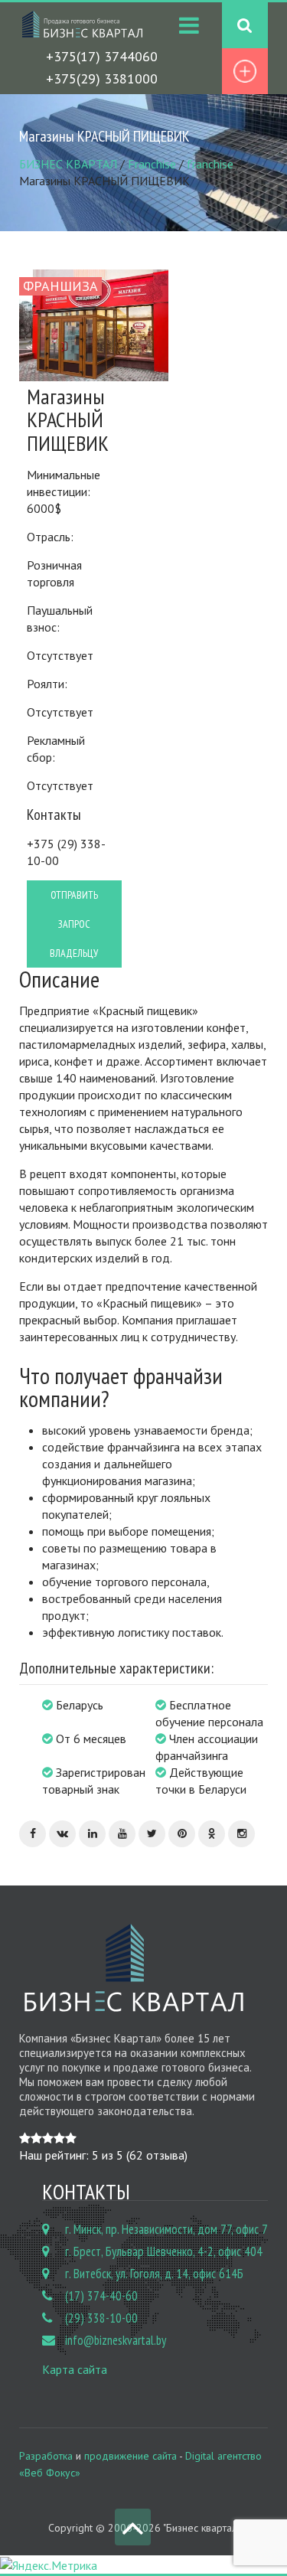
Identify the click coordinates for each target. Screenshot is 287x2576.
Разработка (46, 2456)
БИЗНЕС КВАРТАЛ (68, 164)
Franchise (152, 164)
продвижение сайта (130, 2456)
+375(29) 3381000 (102, 78)
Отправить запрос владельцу (74, 924)
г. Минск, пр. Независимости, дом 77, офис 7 (166, 2229)
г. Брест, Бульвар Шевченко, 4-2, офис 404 (164, 2251)
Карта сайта (75, 2369)
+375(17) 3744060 (102, 56)
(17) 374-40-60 (101, 2296)
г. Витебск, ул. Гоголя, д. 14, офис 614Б (154, 2274)
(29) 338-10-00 (101, 2318)
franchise (210, 164)
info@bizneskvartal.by (116, 2340)
